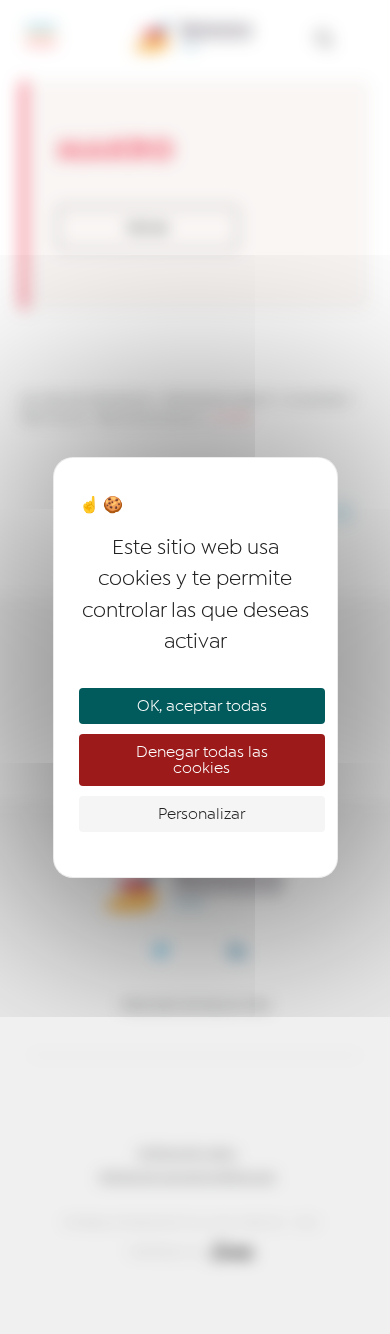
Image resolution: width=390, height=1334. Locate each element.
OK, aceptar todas (202, 706)
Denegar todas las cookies (202, 760)
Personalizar (201, 814)
